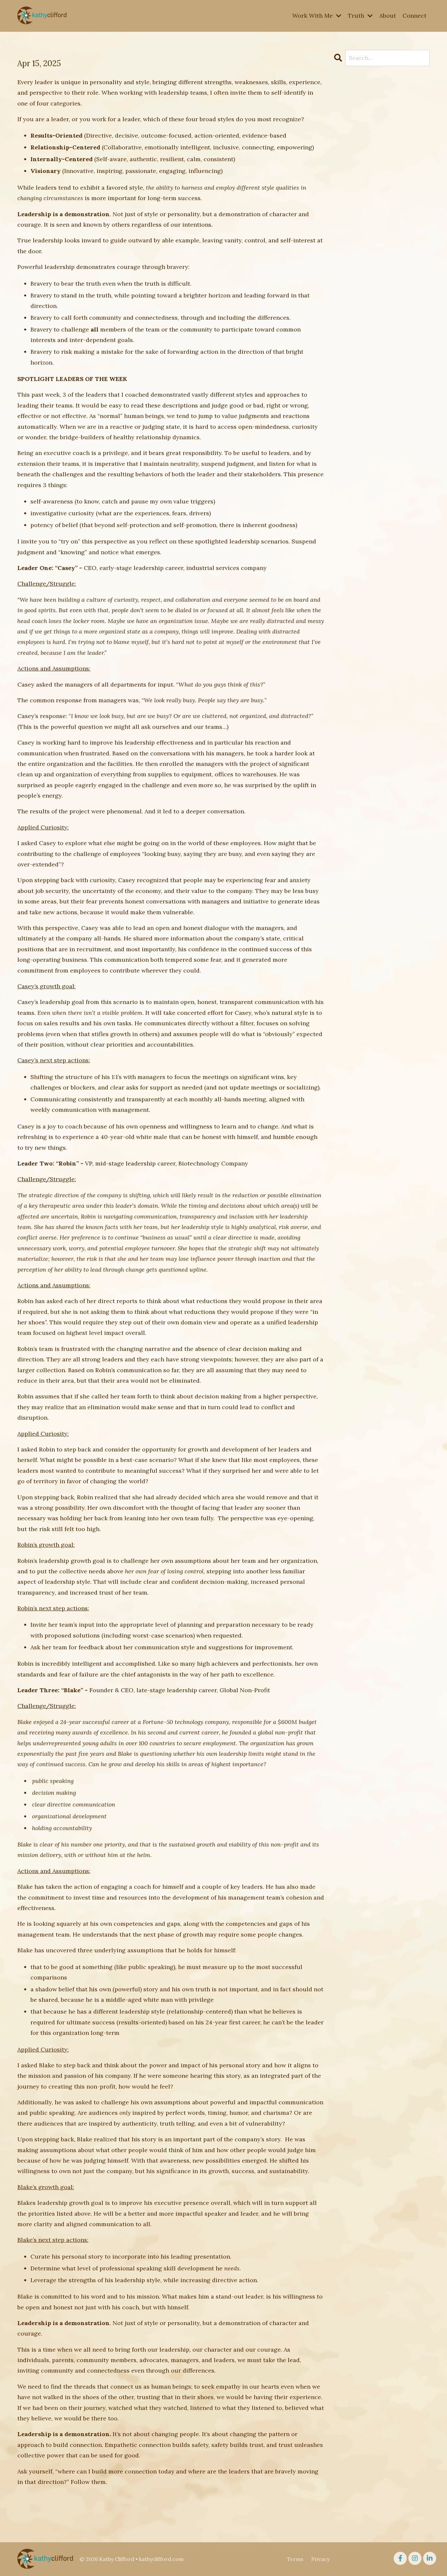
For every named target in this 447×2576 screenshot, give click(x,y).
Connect (414, 16)
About (388, 16)
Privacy (320, 2559)
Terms (295, 2559)
